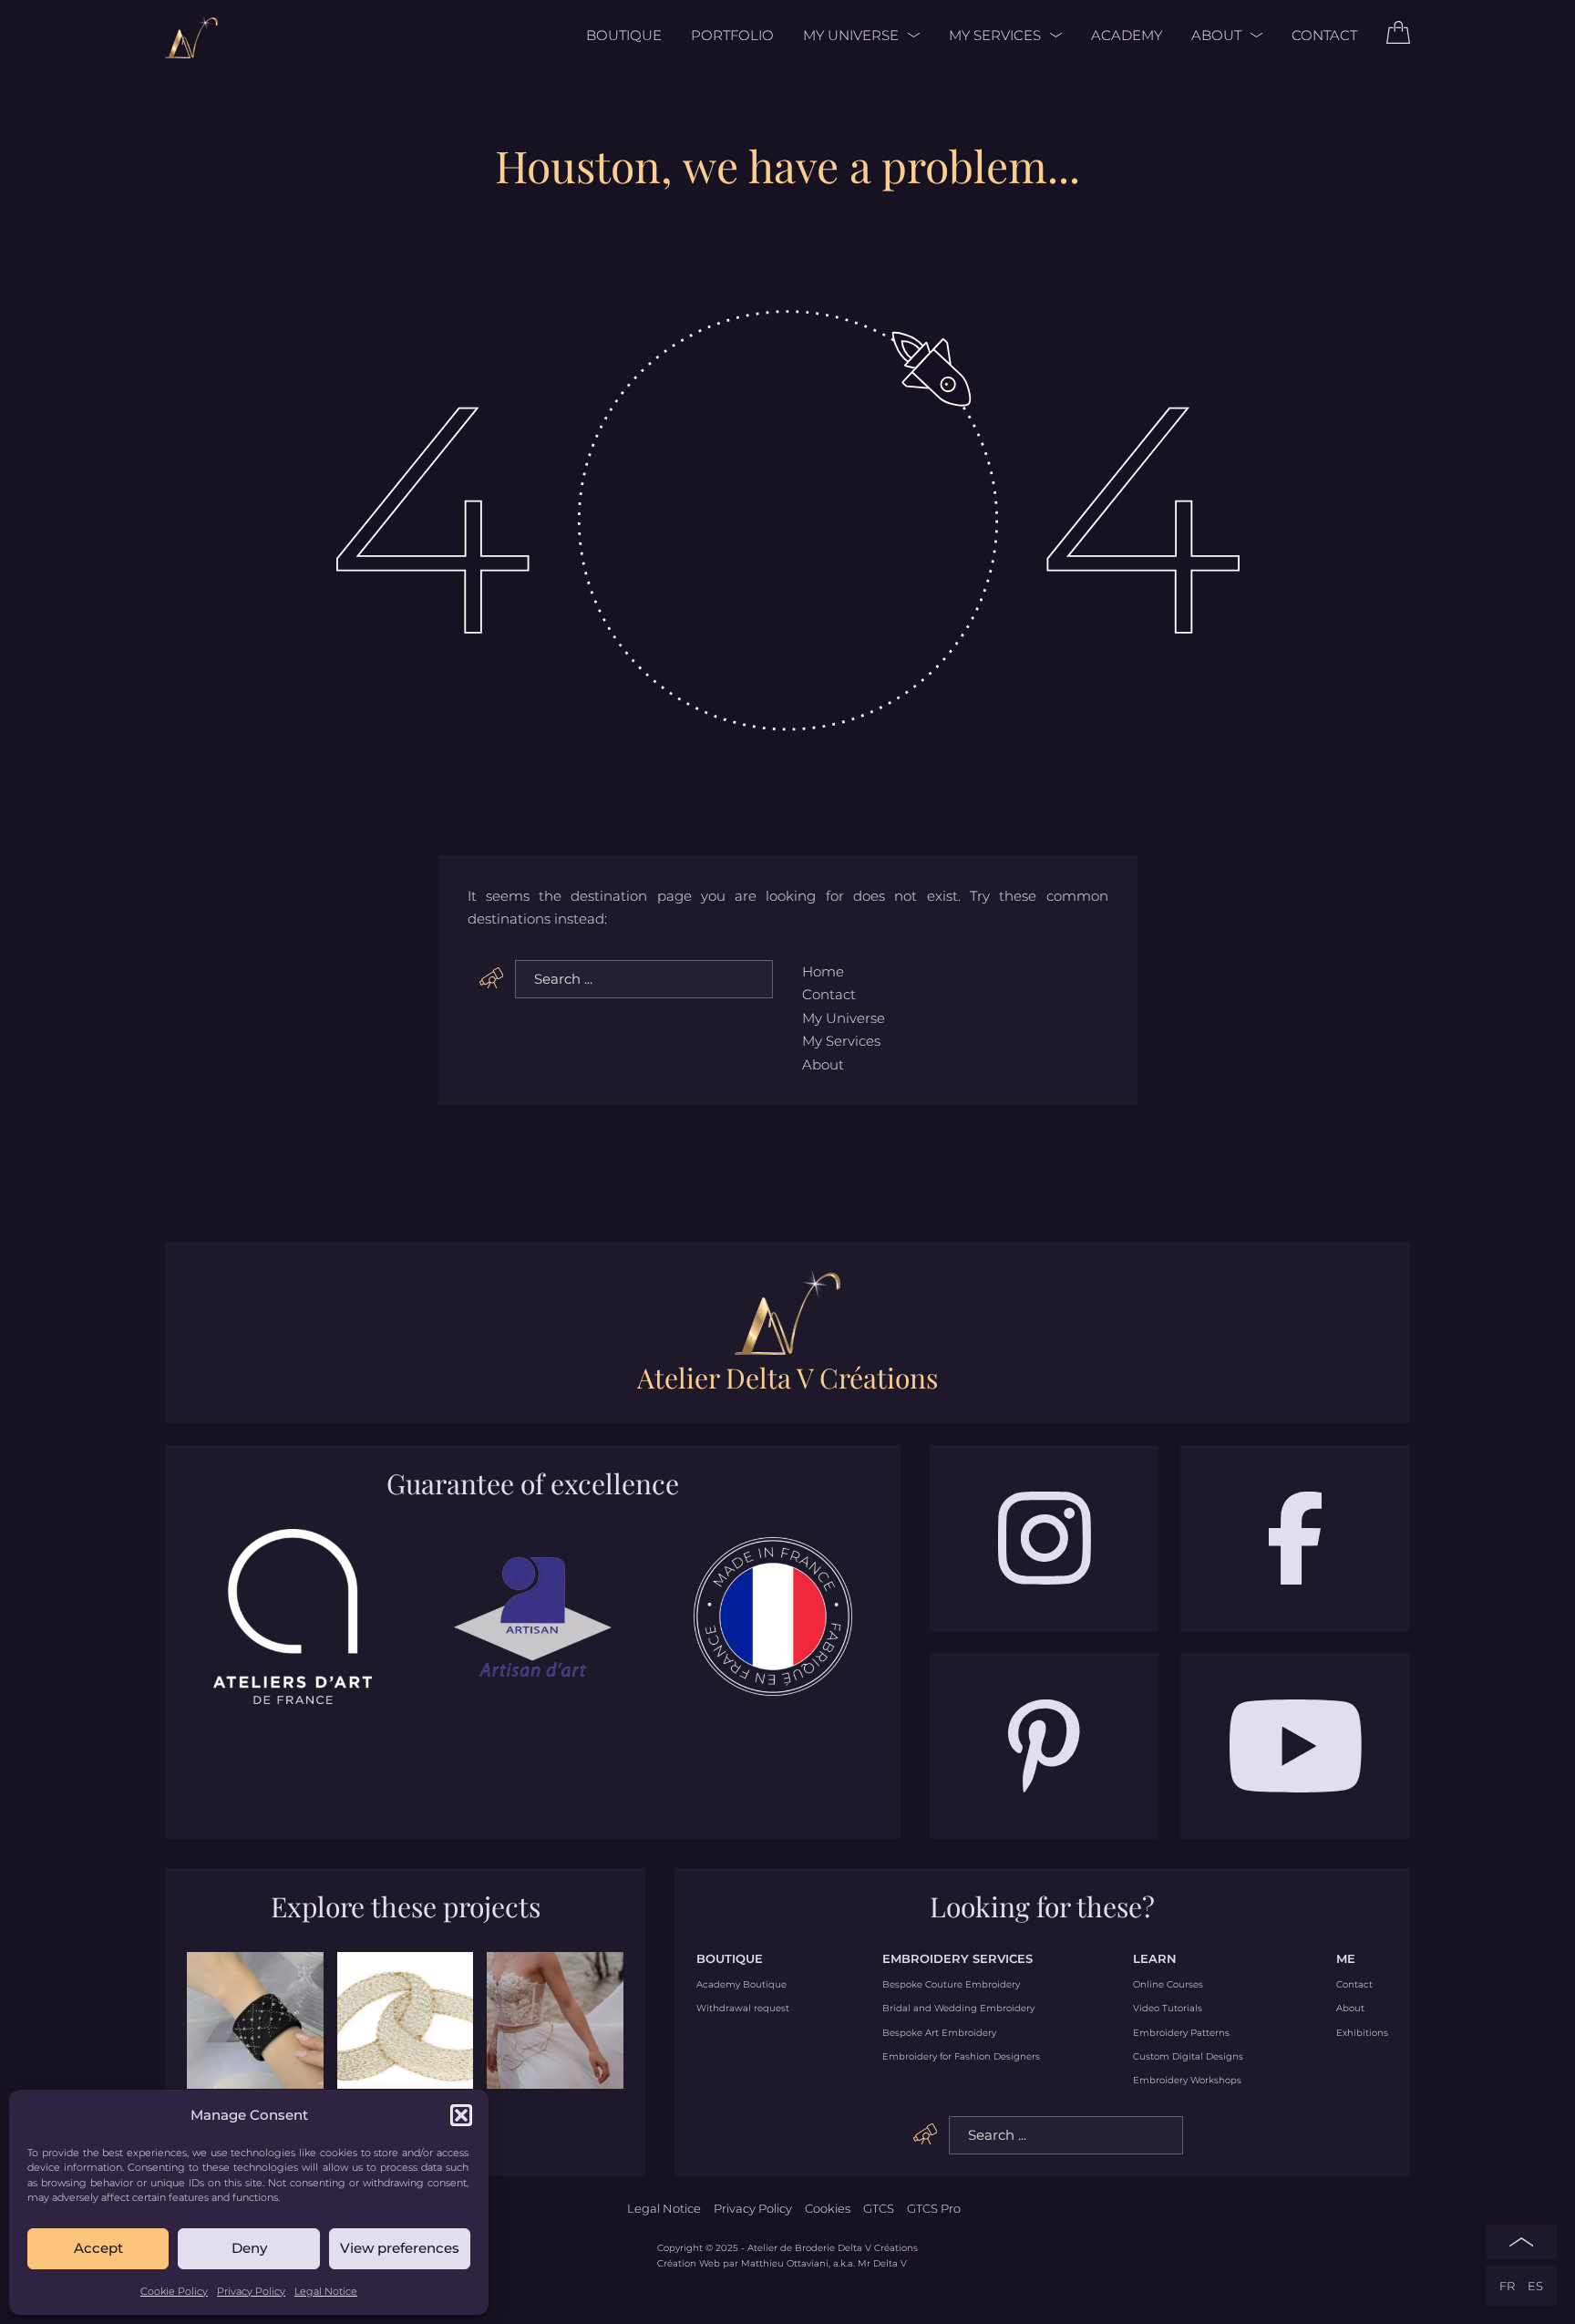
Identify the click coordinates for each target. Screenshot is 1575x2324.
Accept (98, 2248)
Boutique (624, 35)
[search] (492, 978)
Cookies (828, 2208)
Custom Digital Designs (1188, 2057)
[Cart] (1398, 39)
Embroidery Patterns (1181, 2033)
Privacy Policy (251, 2291)
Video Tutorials (1168, 2009)
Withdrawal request (743, 2009)
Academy (1127, 35)
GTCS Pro (934, 2208)
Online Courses (1168, 1985)
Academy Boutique (741, 1985)
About (1216, 35)
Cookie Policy (174, 2291)
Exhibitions (1362, 2033)
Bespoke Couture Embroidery (951, 1985)
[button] (461, 2115)
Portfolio (732, 35)
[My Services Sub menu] (1051, 35)
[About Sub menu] (1252, 35)
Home (823, 971)
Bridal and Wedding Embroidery (958, 2009)
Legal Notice (326, 2291)
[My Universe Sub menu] (909, 35)
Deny (249, 2248)
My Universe (851, 35)
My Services (995, 35)
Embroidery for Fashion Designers (961, 2057)
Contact (1324, 35)
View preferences (400, 2248)
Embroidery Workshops (1187, 2081)
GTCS (879, 2208)
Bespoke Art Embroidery (939, 2033)
